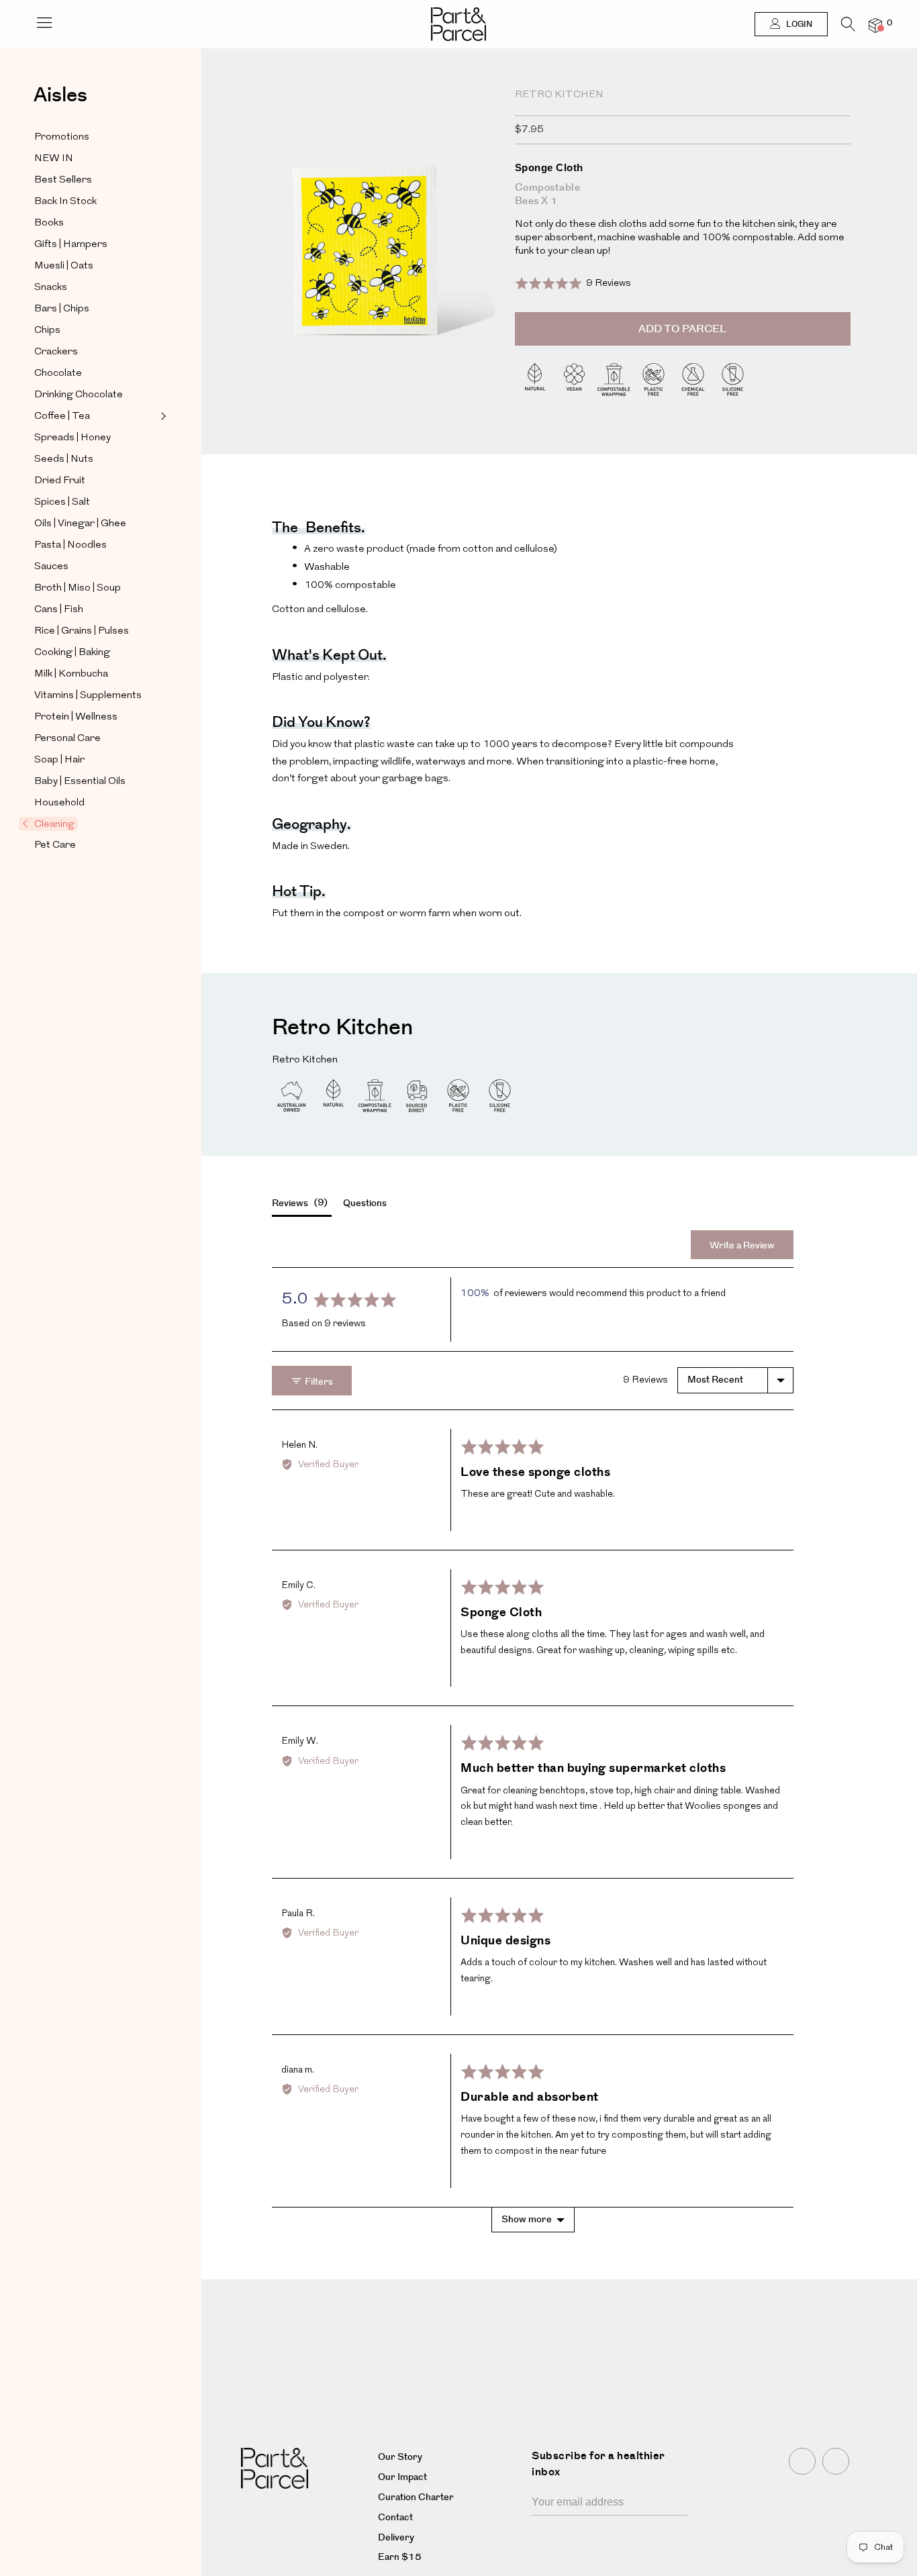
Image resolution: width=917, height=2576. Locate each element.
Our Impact (402, 2477)
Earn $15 (400, 2557)
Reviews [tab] (298, 1203)
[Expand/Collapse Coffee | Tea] (162, 416)
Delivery (396, 2538)
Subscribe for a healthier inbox (598, 2464)
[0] (875, 25)
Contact (395, 2518)
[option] (368, 263)
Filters (318, 1382)
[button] (573, 283)
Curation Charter (416, 2497)
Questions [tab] (365, 1203)
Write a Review (742, 1246)
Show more (527, 2220)
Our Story (400, 2457)
